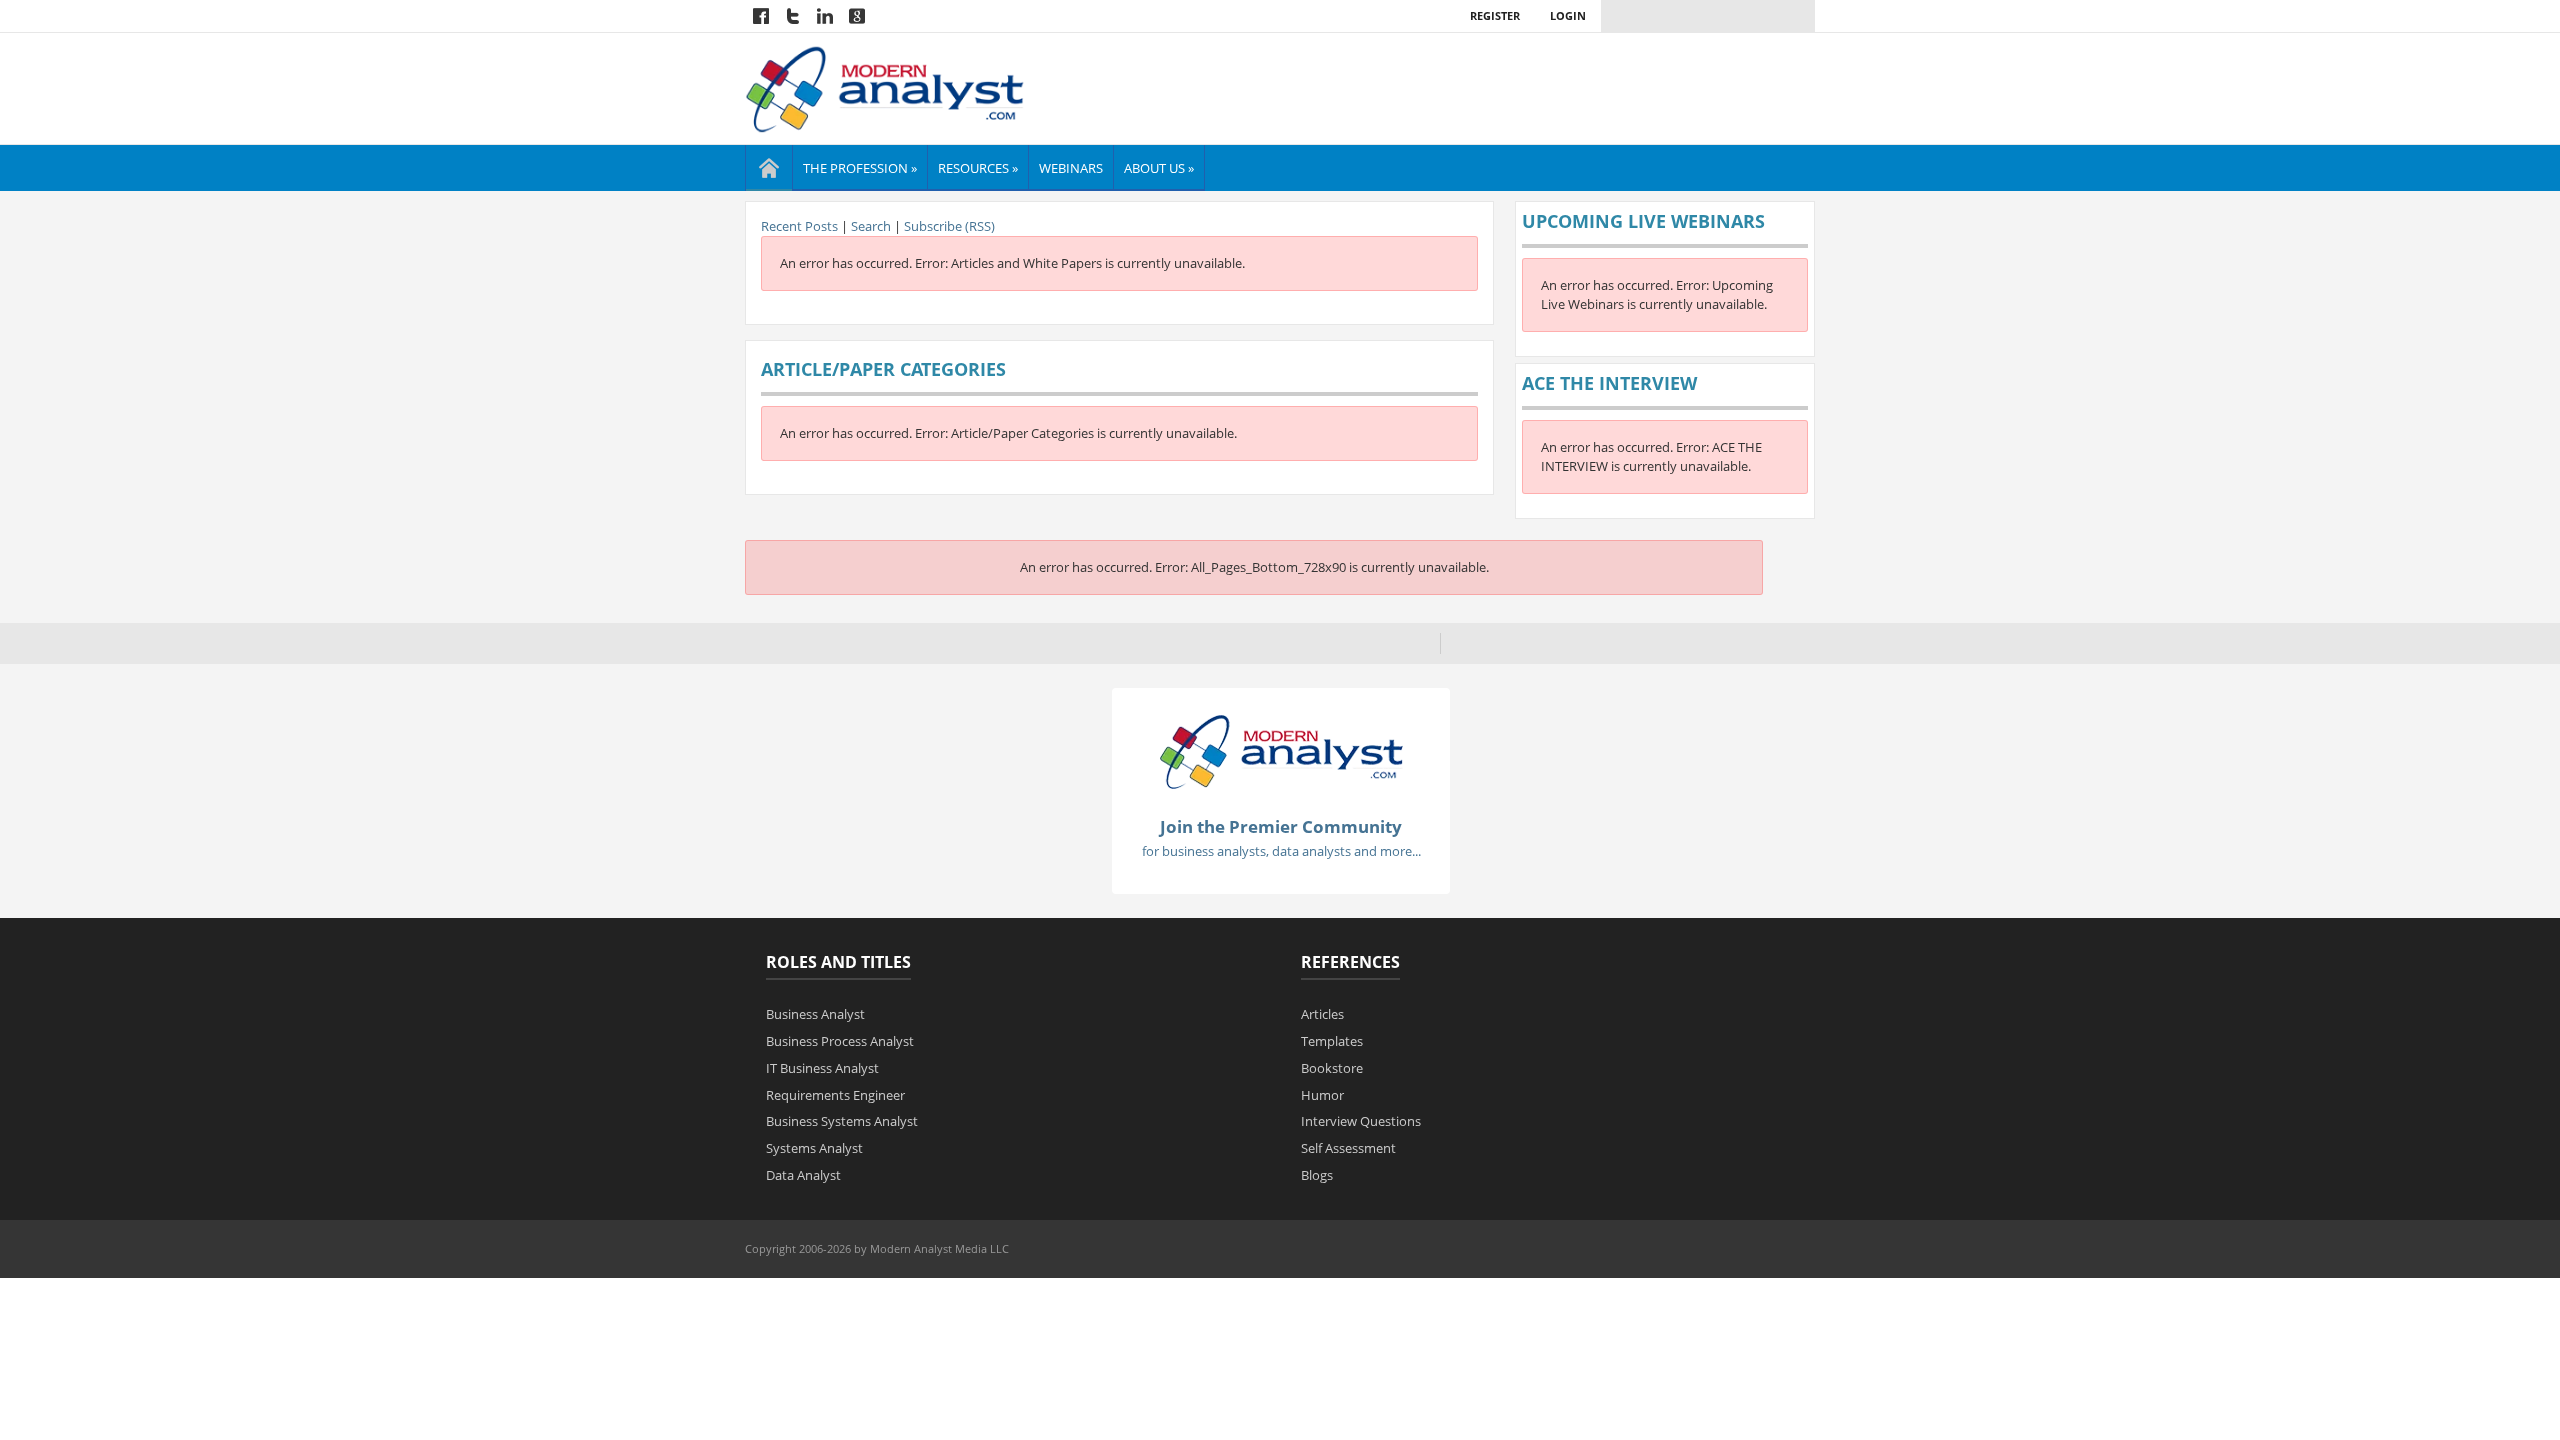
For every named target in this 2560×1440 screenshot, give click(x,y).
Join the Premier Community (1281, 826)
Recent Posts (799, 226)
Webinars (1071, 168)
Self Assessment (1348, 1148)
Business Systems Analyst (842, 1121)
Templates (1332, 1041)
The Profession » (860, 168)
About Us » (1159, 168)
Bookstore (1332, 1068)
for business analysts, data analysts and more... (1281, 851)
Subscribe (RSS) (949, 226)
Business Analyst (815, 1014)
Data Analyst (803, 1175)
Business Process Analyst (840, 1041)
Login (1568, 15)
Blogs (1317, 1175)
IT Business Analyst (822, 1068)
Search (871, 226)
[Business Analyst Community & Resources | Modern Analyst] (885, 87)
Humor (1322, 1095)
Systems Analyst (814, 1148)
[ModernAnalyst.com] (1281, 750)
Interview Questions (1361, 1121)
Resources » (978, 168)
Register (1495, 15)
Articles (1322, 1014)
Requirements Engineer (835, 1095)
